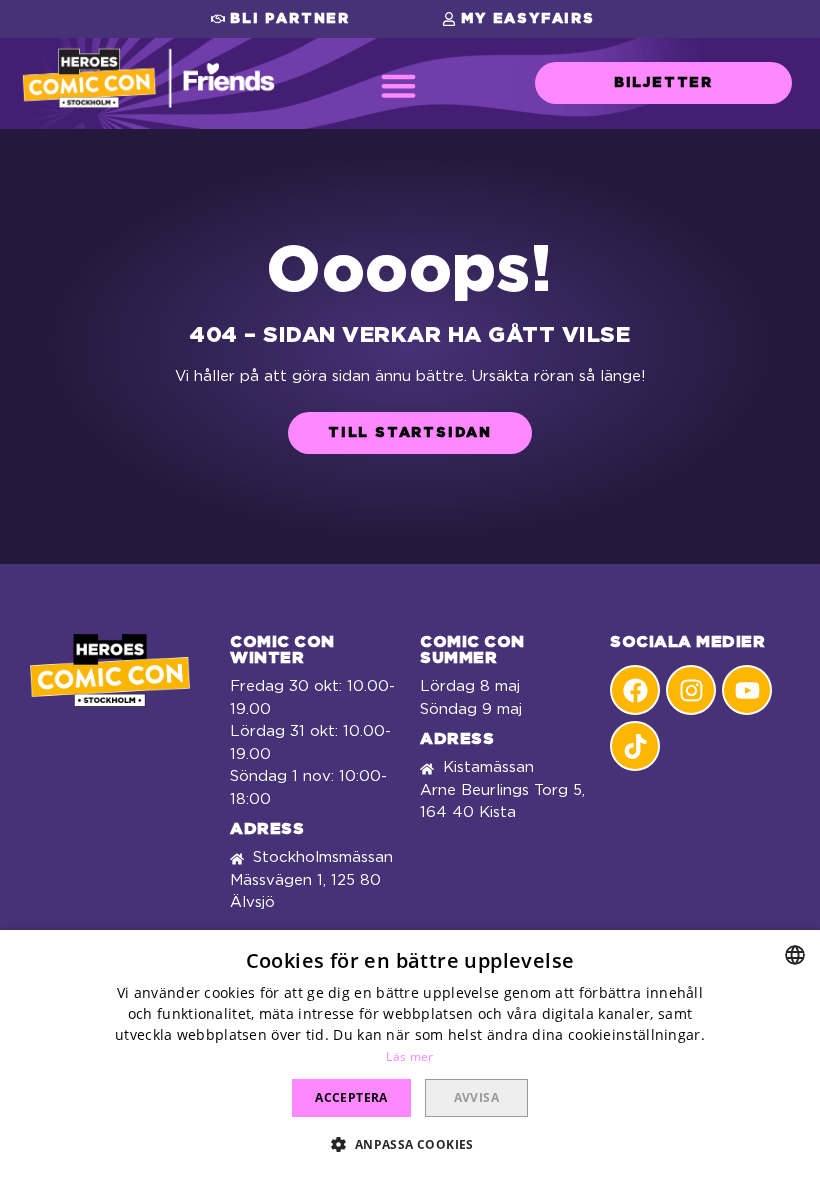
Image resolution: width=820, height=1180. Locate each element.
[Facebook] (635, 690)
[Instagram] (691, 690)
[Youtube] (747, 690)
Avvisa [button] (476, 1097)
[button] (280, 19)
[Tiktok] (635, 746)
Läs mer (409, 1056)
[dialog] (410, 1055)
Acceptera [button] (351, 1097)
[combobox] (795, 955)
